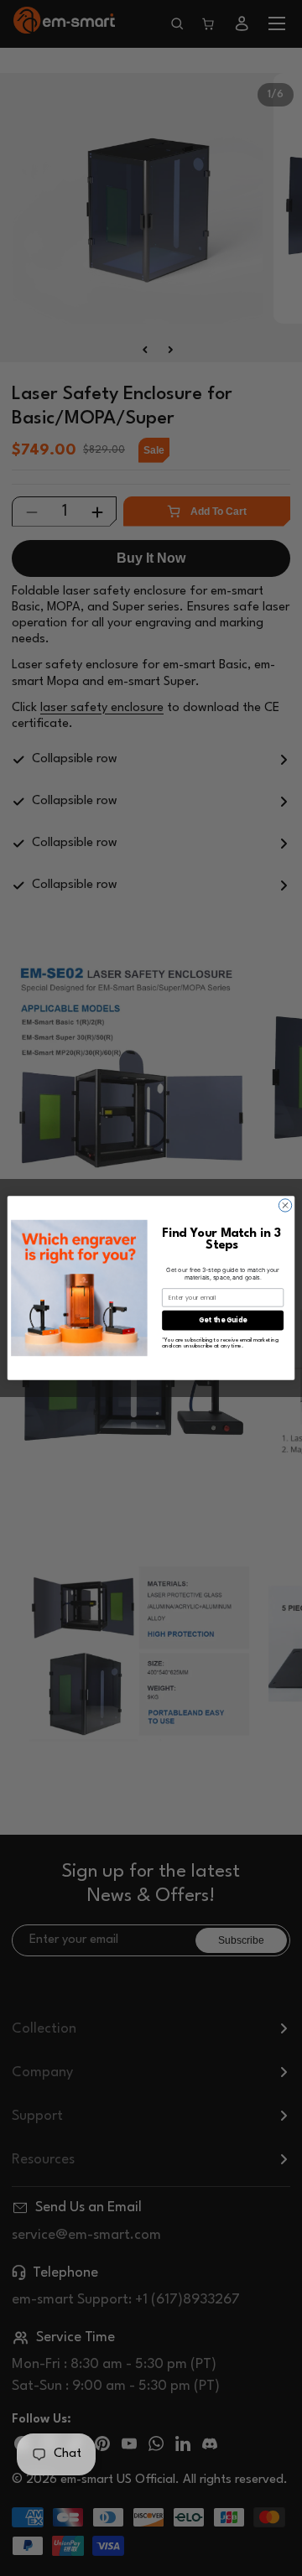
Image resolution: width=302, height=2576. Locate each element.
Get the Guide (223, 1320)
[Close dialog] (285, 1205)
